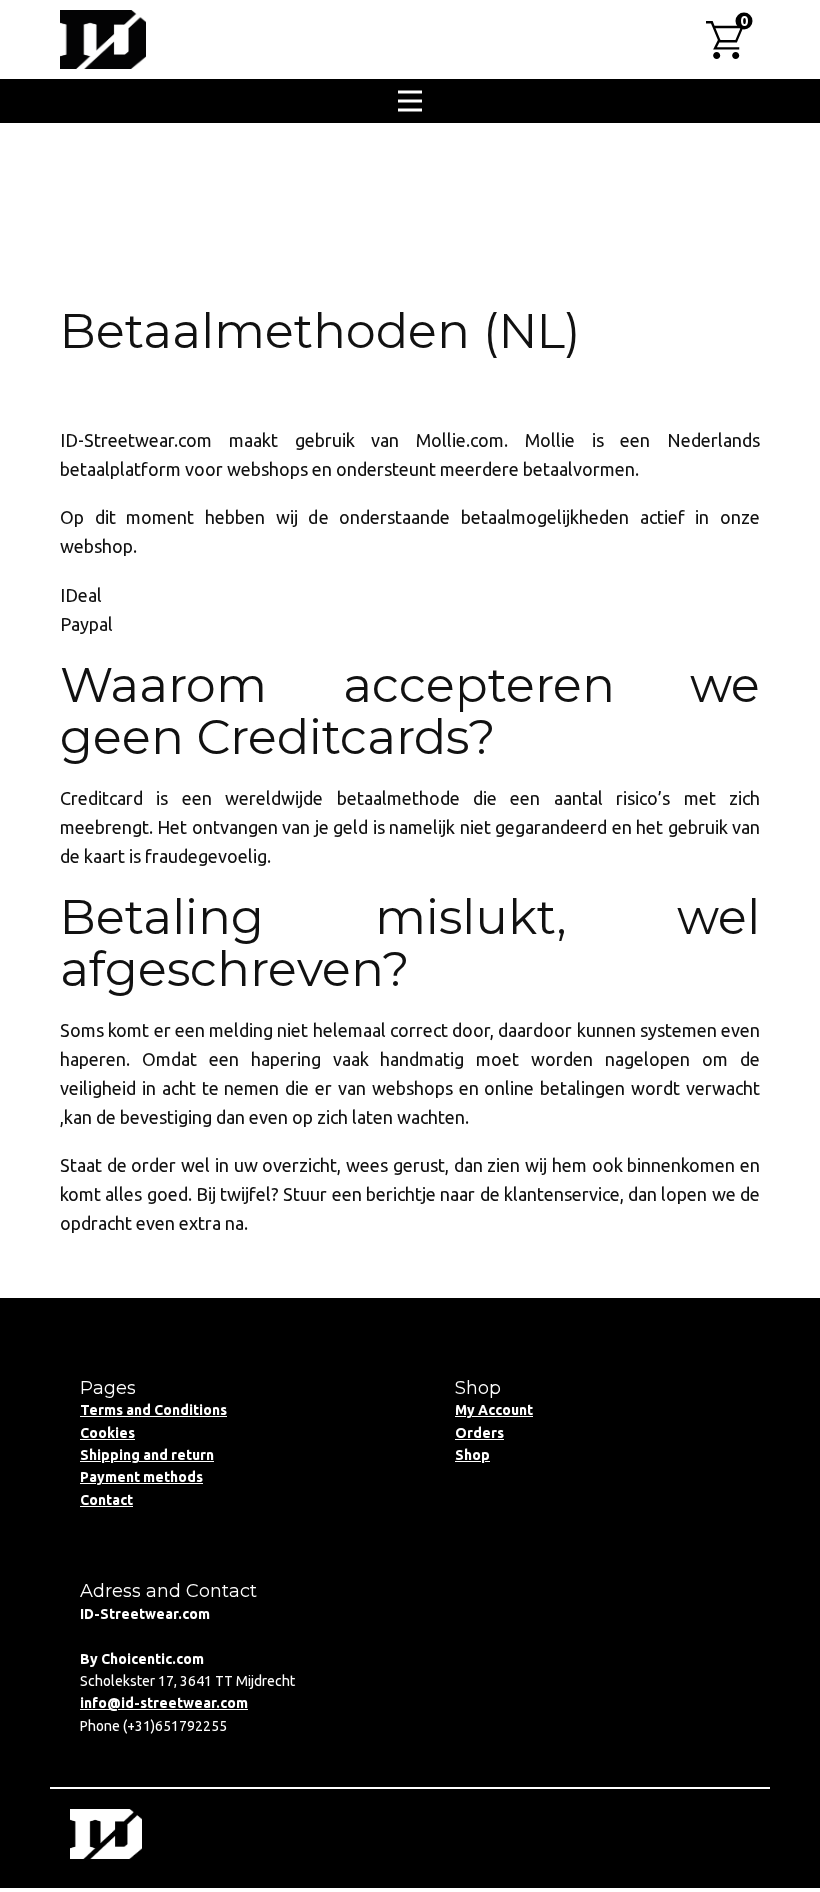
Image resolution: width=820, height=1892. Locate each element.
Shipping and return (147, 1455)
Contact (106, 1500)
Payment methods (141, 1477)
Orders (479, 1433)
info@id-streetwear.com (164, 1703)
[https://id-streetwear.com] (103, 39)
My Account (494, 1410)
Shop (472, 1455)
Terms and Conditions (153, 1410)
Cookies (107, 1433)
